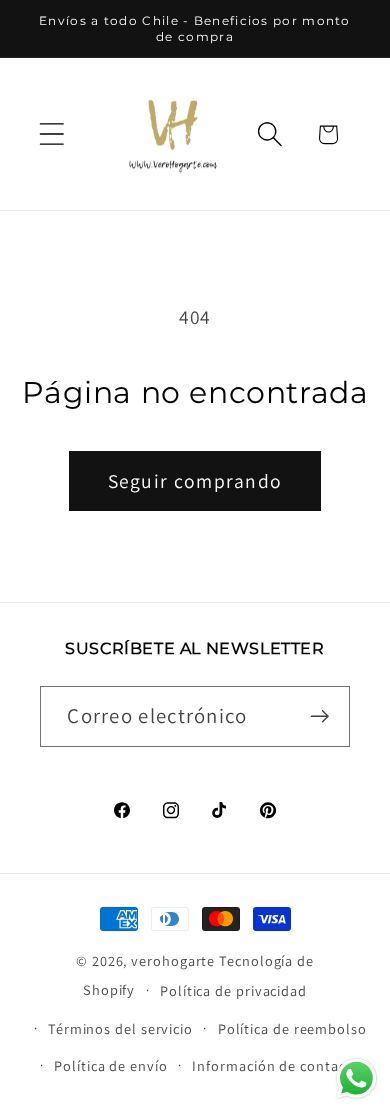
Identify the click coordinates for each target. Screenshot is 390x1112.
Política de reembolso (292, 1028)
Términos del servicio (120, 1028)
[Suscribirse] (320, 716)
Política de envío (110, 1065)
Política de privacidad (233, 990)
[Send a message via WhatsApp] (356, 1078)
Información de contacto (276, 1065)
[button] (51, 134)
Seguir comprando (195, 481)
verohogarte (173, 960)
